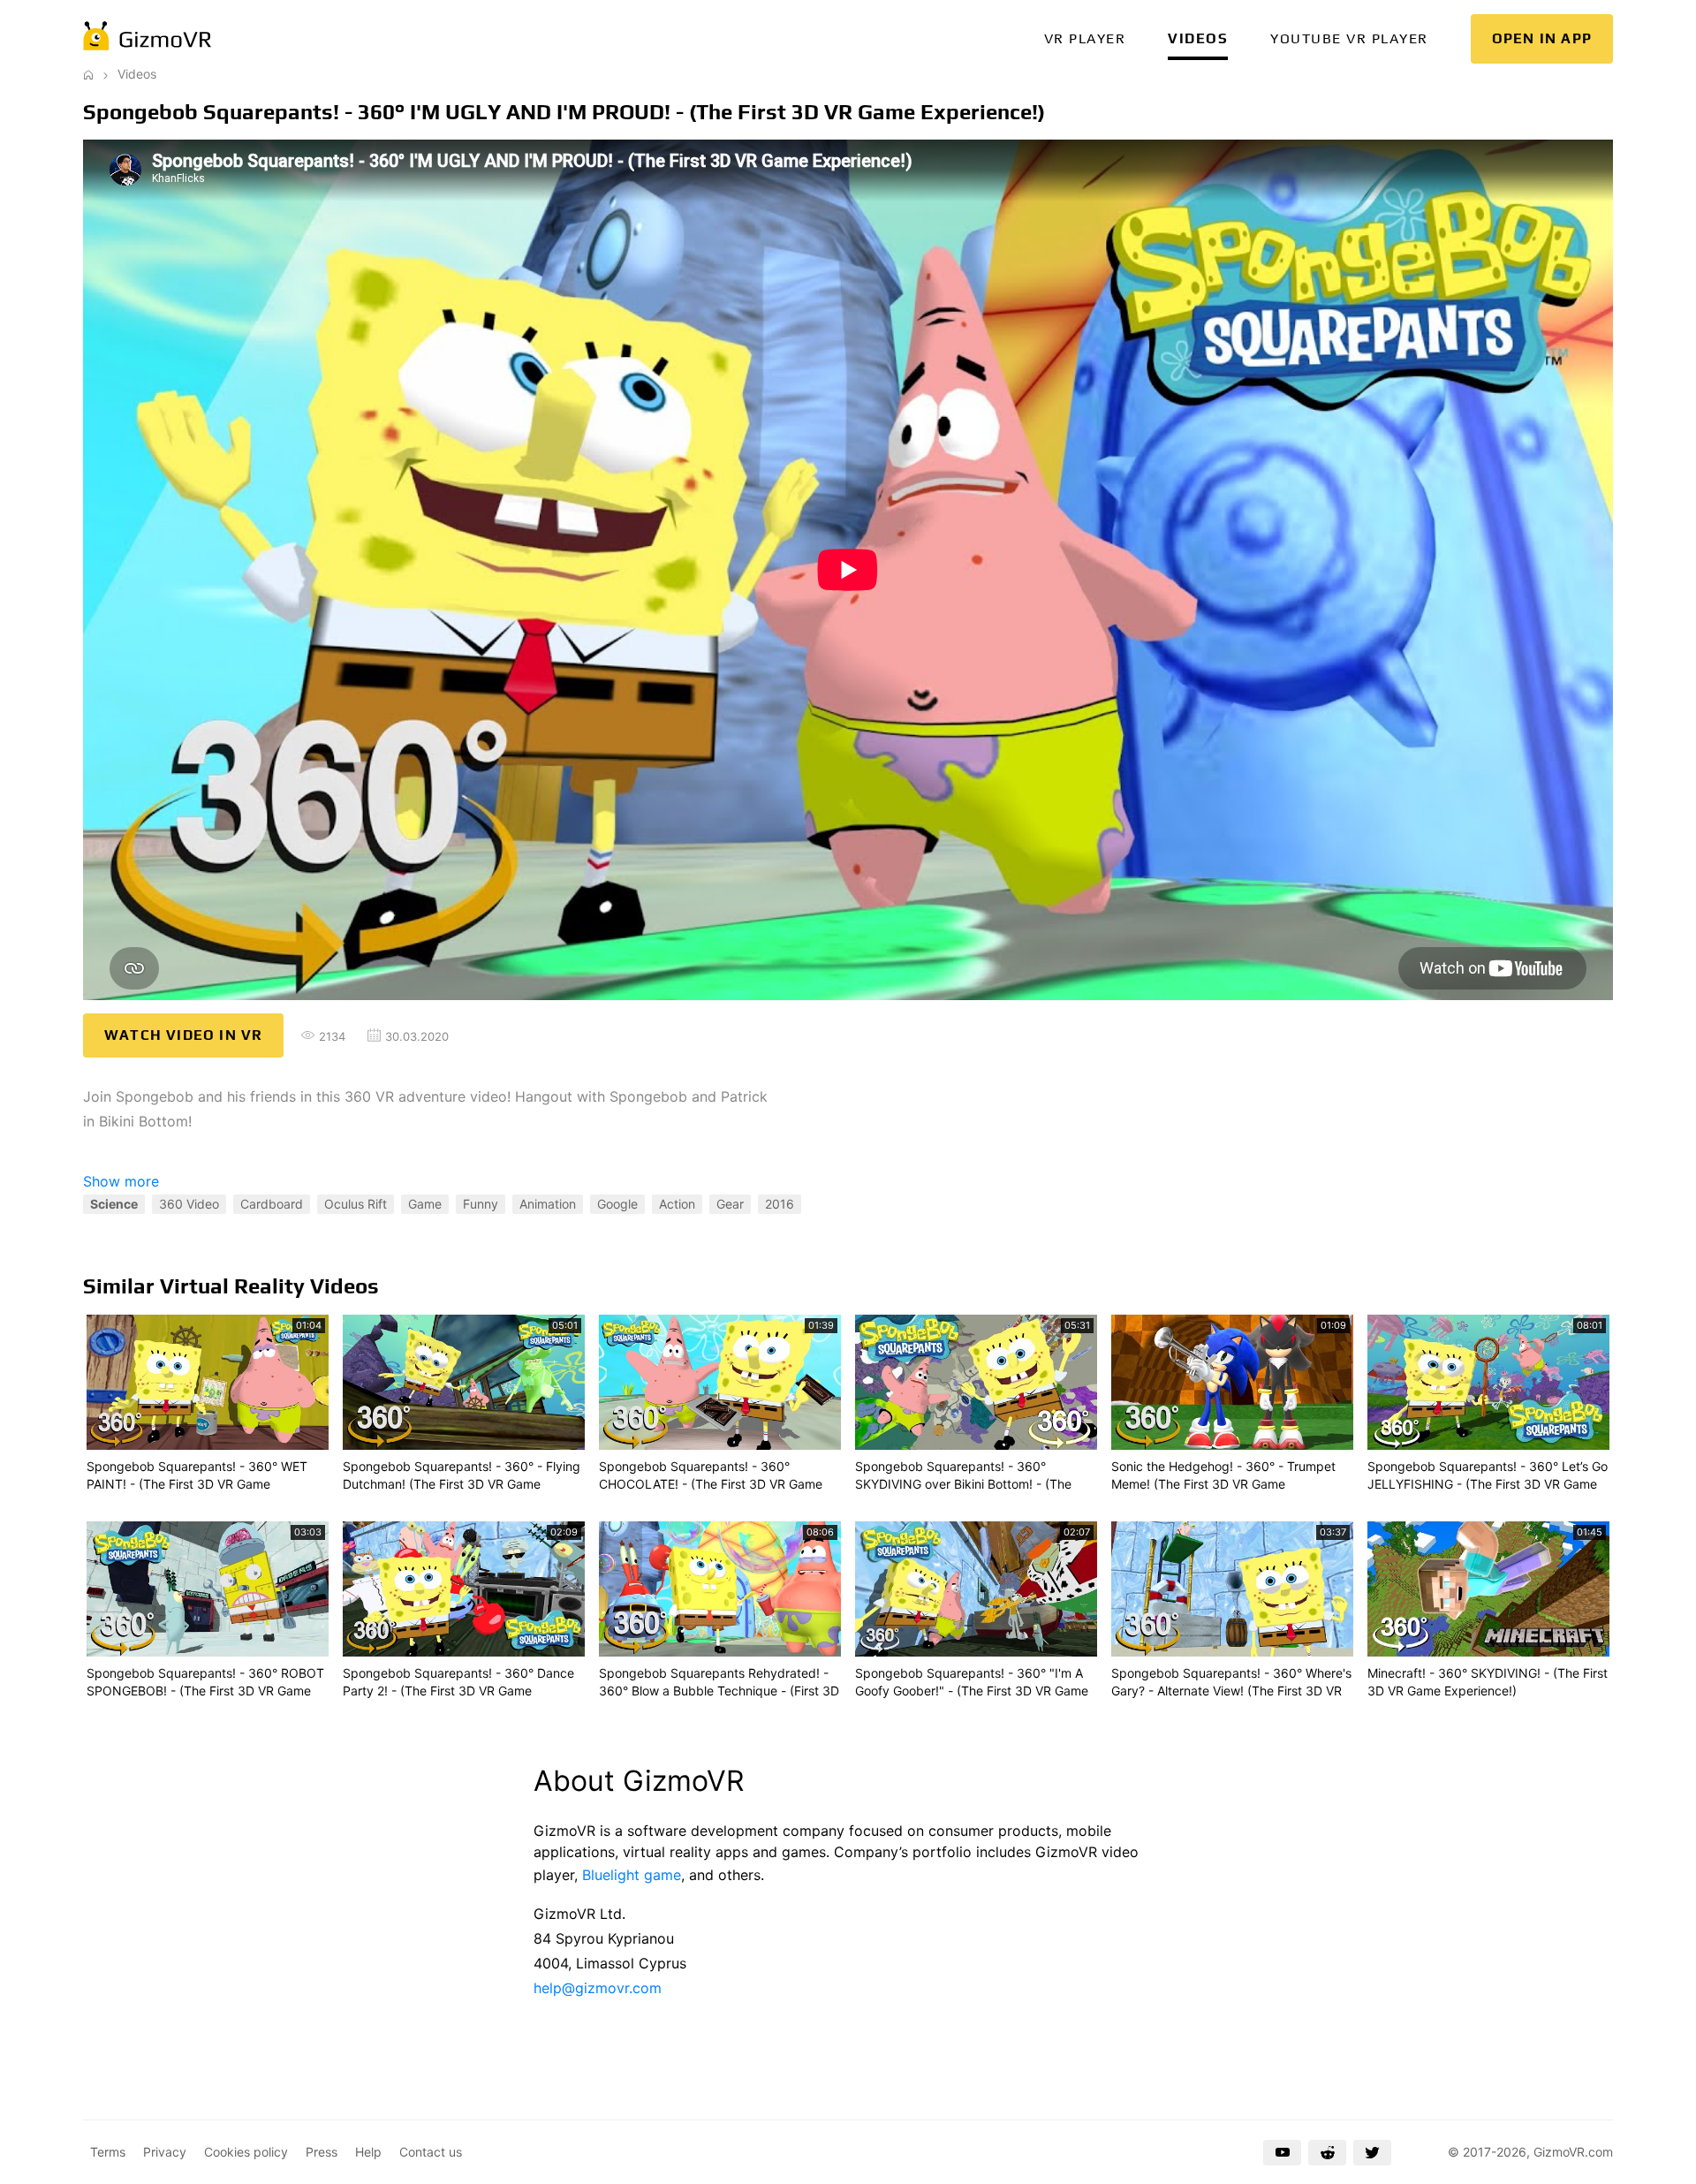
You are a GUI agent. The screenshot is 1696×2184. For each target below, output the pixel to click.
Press (322, 2152)
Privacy (165, 2152)
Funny (481, 1204)
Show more (121, 1181)
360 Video (189, 1204)
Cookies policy (246, 2152)
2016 (780, 1204)
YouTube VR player (1349, 38)
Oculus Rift (356, 1204)
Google (617, 1204)
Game (425, 1204)
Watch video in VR (183, 1035)
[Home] (88, 74)
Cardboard (272, 1204)
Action (677, 1204)
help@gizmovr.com (598, 1988)
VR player (1085, 38)
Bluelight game (632, 1875)
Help (368, 2152)
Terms (108, 2152)
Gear (730, 1204)
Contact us (431, 2152)
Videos (1198, 38)
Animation (548, 1204)
